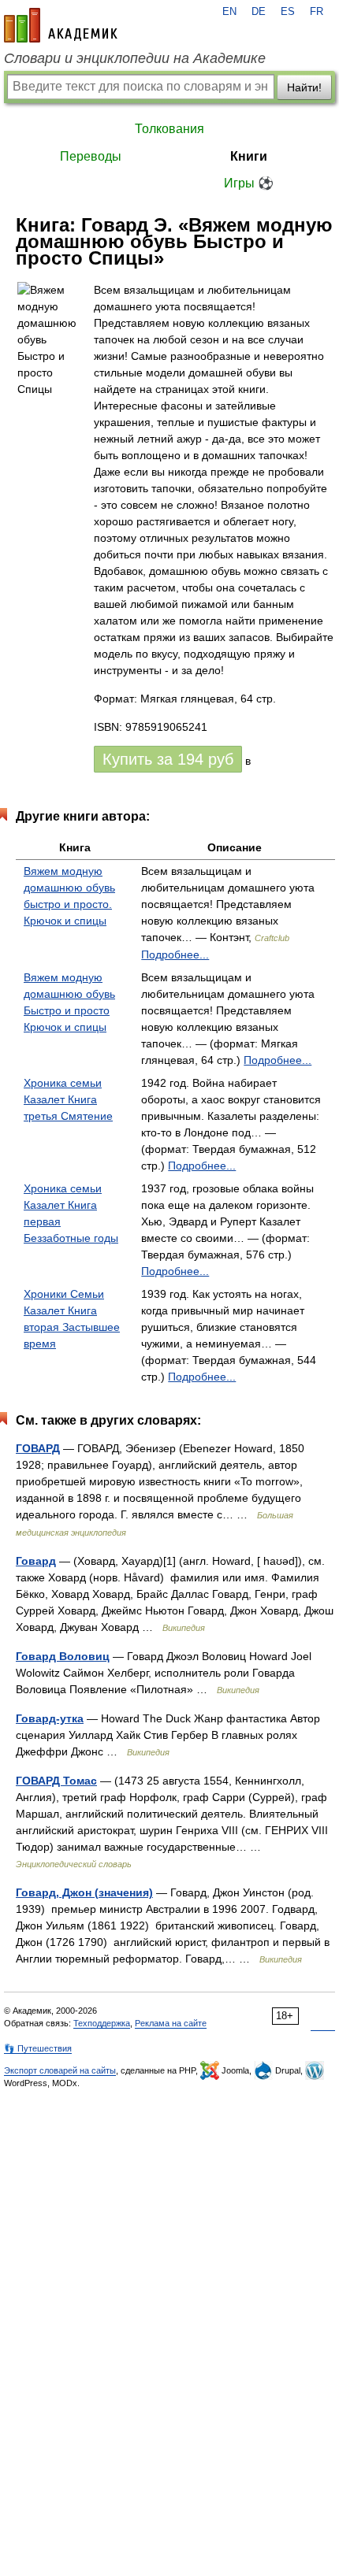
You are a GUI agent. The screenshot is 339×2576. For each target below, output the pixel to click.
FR (317, 12)
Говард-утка (50, 1718)
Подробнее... (175, 954)
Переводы (91, 156)
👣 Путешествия (38, 2048)
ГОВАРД (38, 1448)
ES (288, 12)
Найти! (304, 87)
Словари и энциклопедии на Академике (135, 58)
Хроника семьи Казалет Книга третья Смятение (68, 1099)
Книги (249, 156)
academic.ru (61, 25)
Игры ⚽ (249, 183)
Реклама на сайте (171, 2023)
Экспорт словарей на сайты (60, 2070)
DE (259, 12)
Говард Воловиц (63, 1656)
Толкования (169, 129)
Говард (36, 1561)
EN (229, 12)
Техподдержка (102, 2023)
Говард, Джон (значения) (84, 1892)
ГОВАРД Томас (56, 1781)
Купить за (168, 759)
